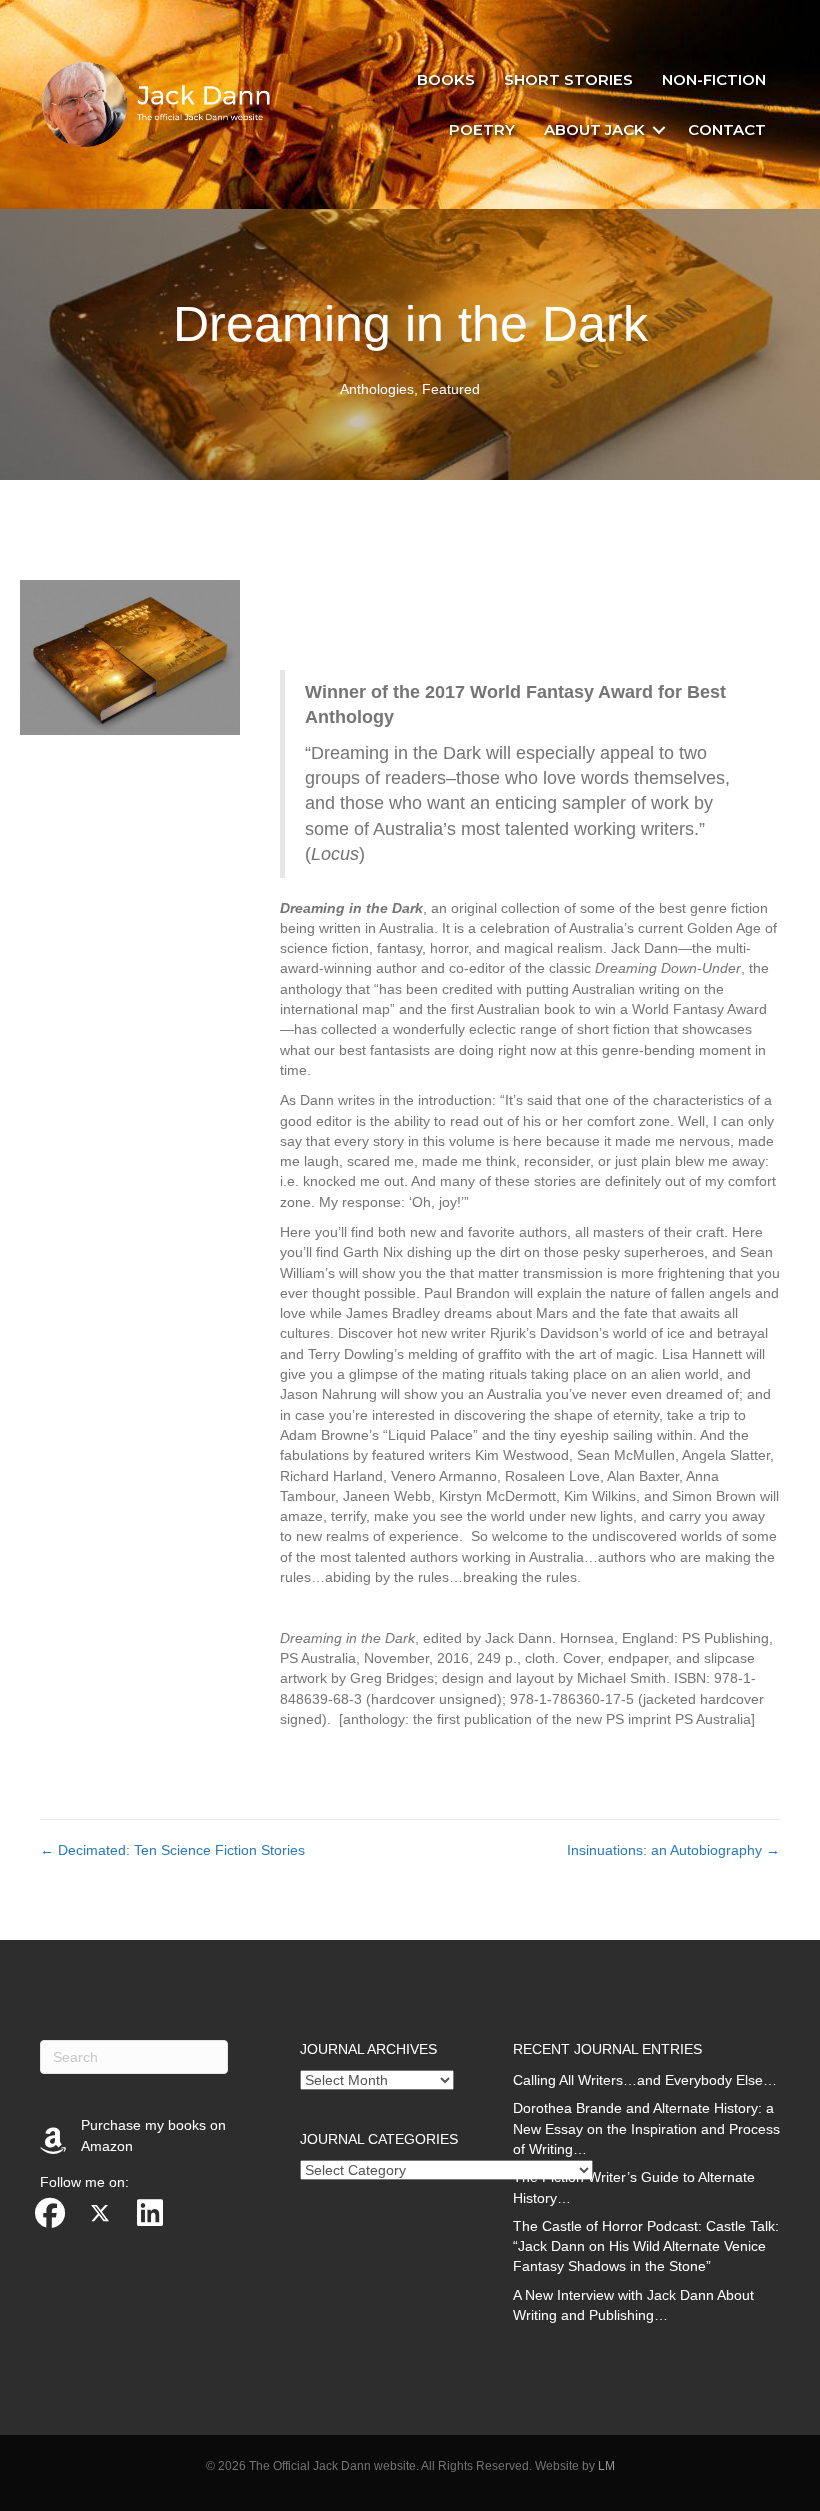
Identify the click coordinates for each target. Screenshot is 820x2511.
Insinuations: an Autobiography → (673, 1850)
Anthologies (377, 389)
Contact (727, 129)
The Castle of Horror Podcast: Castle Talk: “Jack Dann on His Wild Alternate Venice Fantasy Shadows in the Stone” (646, 2246)
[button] (659, 130)
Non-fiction (714, 79)
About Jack (594, 129)
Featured (451, 389)
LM (606, 2466)
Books (446, 79)
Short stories (568, 79)
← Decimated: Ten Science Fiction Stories (172, 1850)
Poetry (482, 129)
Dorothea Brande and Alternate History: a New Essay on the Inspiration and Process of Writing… (646, 2128)
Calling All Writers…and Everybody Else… (645, 2080)
